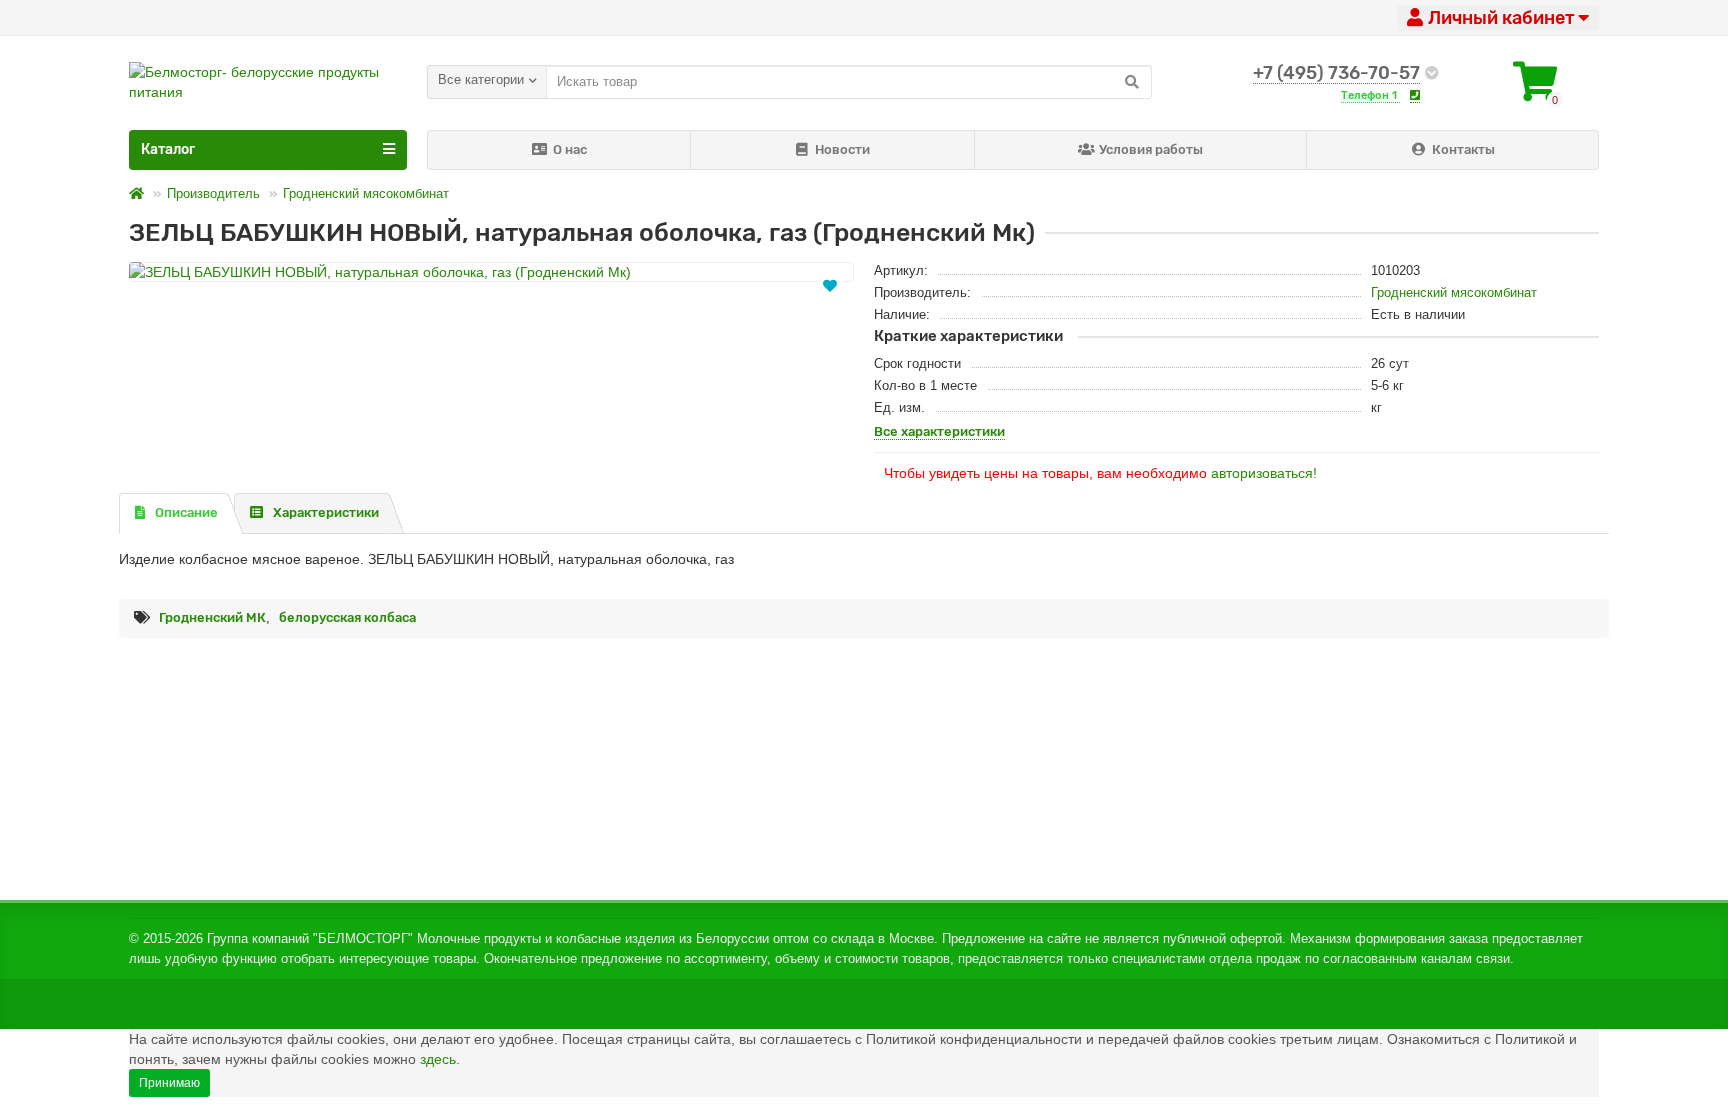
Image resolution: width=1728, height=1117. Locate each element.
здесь (438, 1059)
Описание (186, 512)
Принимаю (169, 1083)
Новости (842, 149)
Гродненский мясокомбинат (366, 193)
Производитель (213, 193)
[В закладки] (830, 284)
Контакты (1463, 149)
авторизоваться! (1264, 473)
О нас (570, 149)
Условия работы (1151, 149)
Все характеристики (939, 431)
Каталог (168, 149)
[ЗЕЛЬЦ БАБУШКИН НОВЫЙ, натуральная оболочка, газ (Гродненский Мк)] (491, 272)
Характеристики (326, 512)
